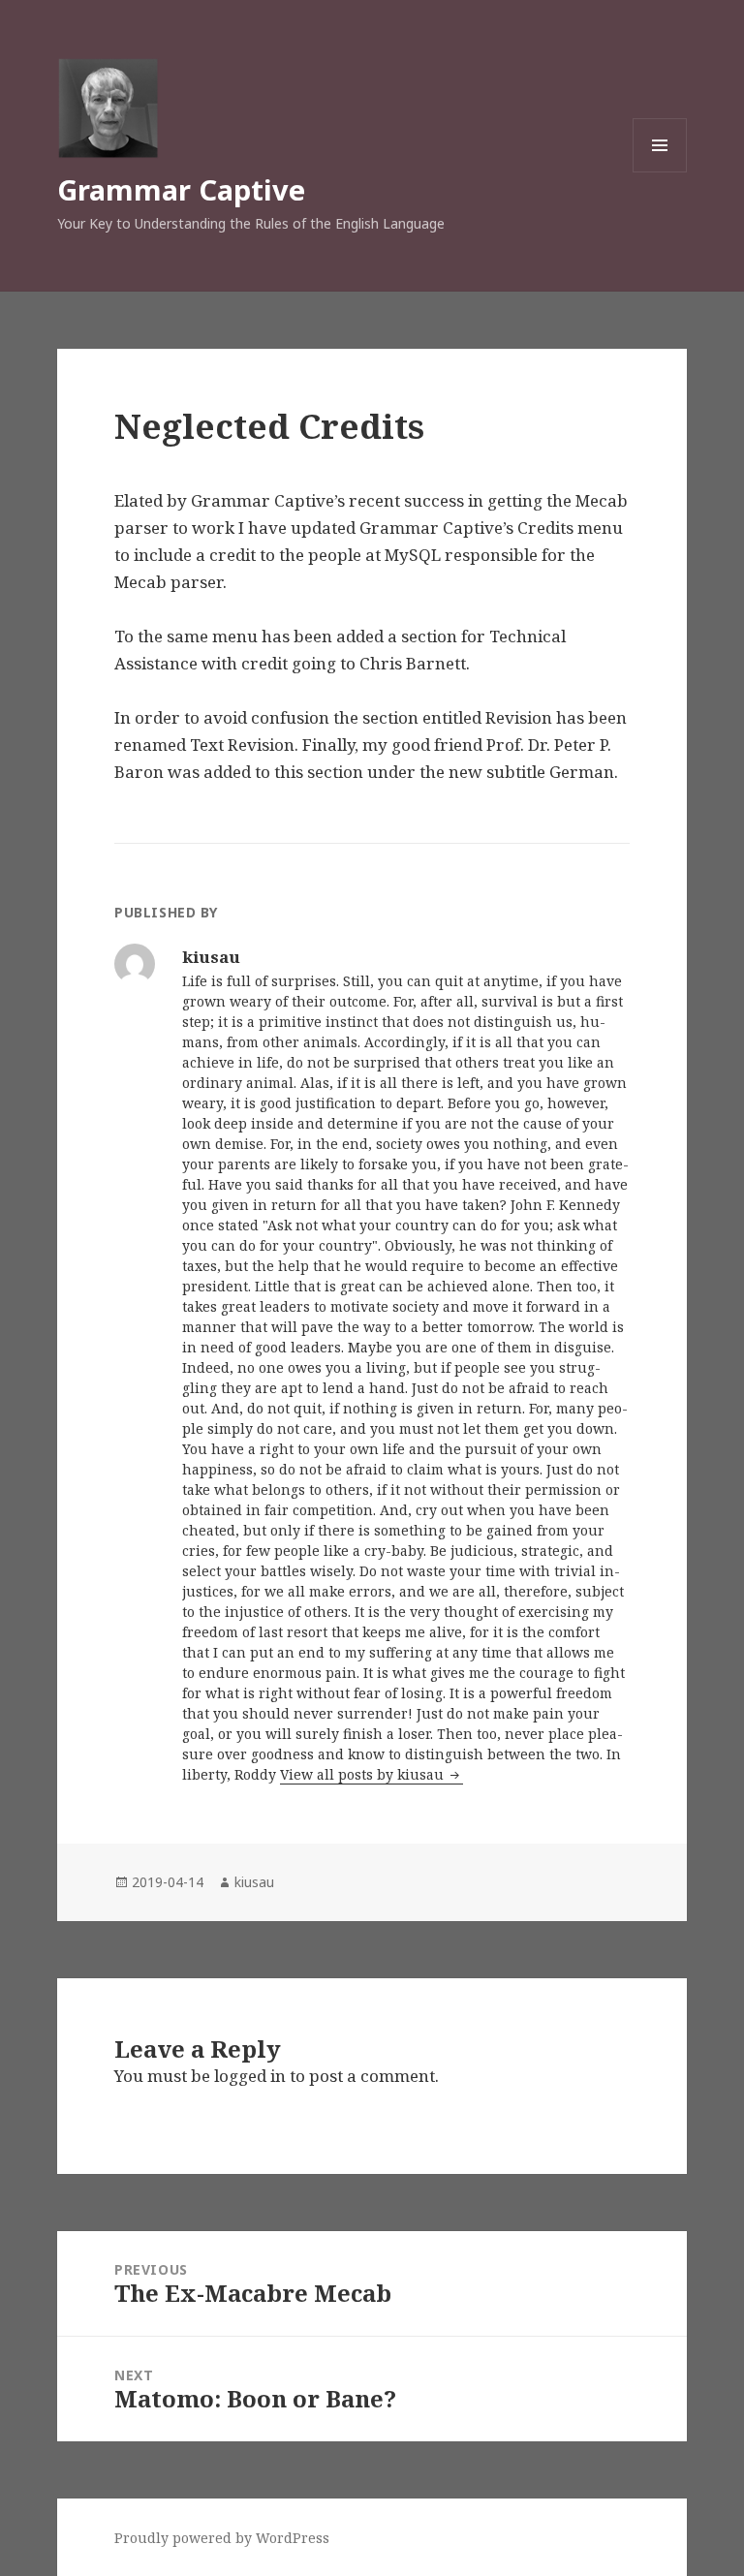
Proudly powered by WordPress (222, 2538)
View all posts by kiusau (364, 1774)
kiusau (254, 1882)
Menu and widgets (660, 172)
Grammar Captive (181, 189)
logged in (250, 2076)
